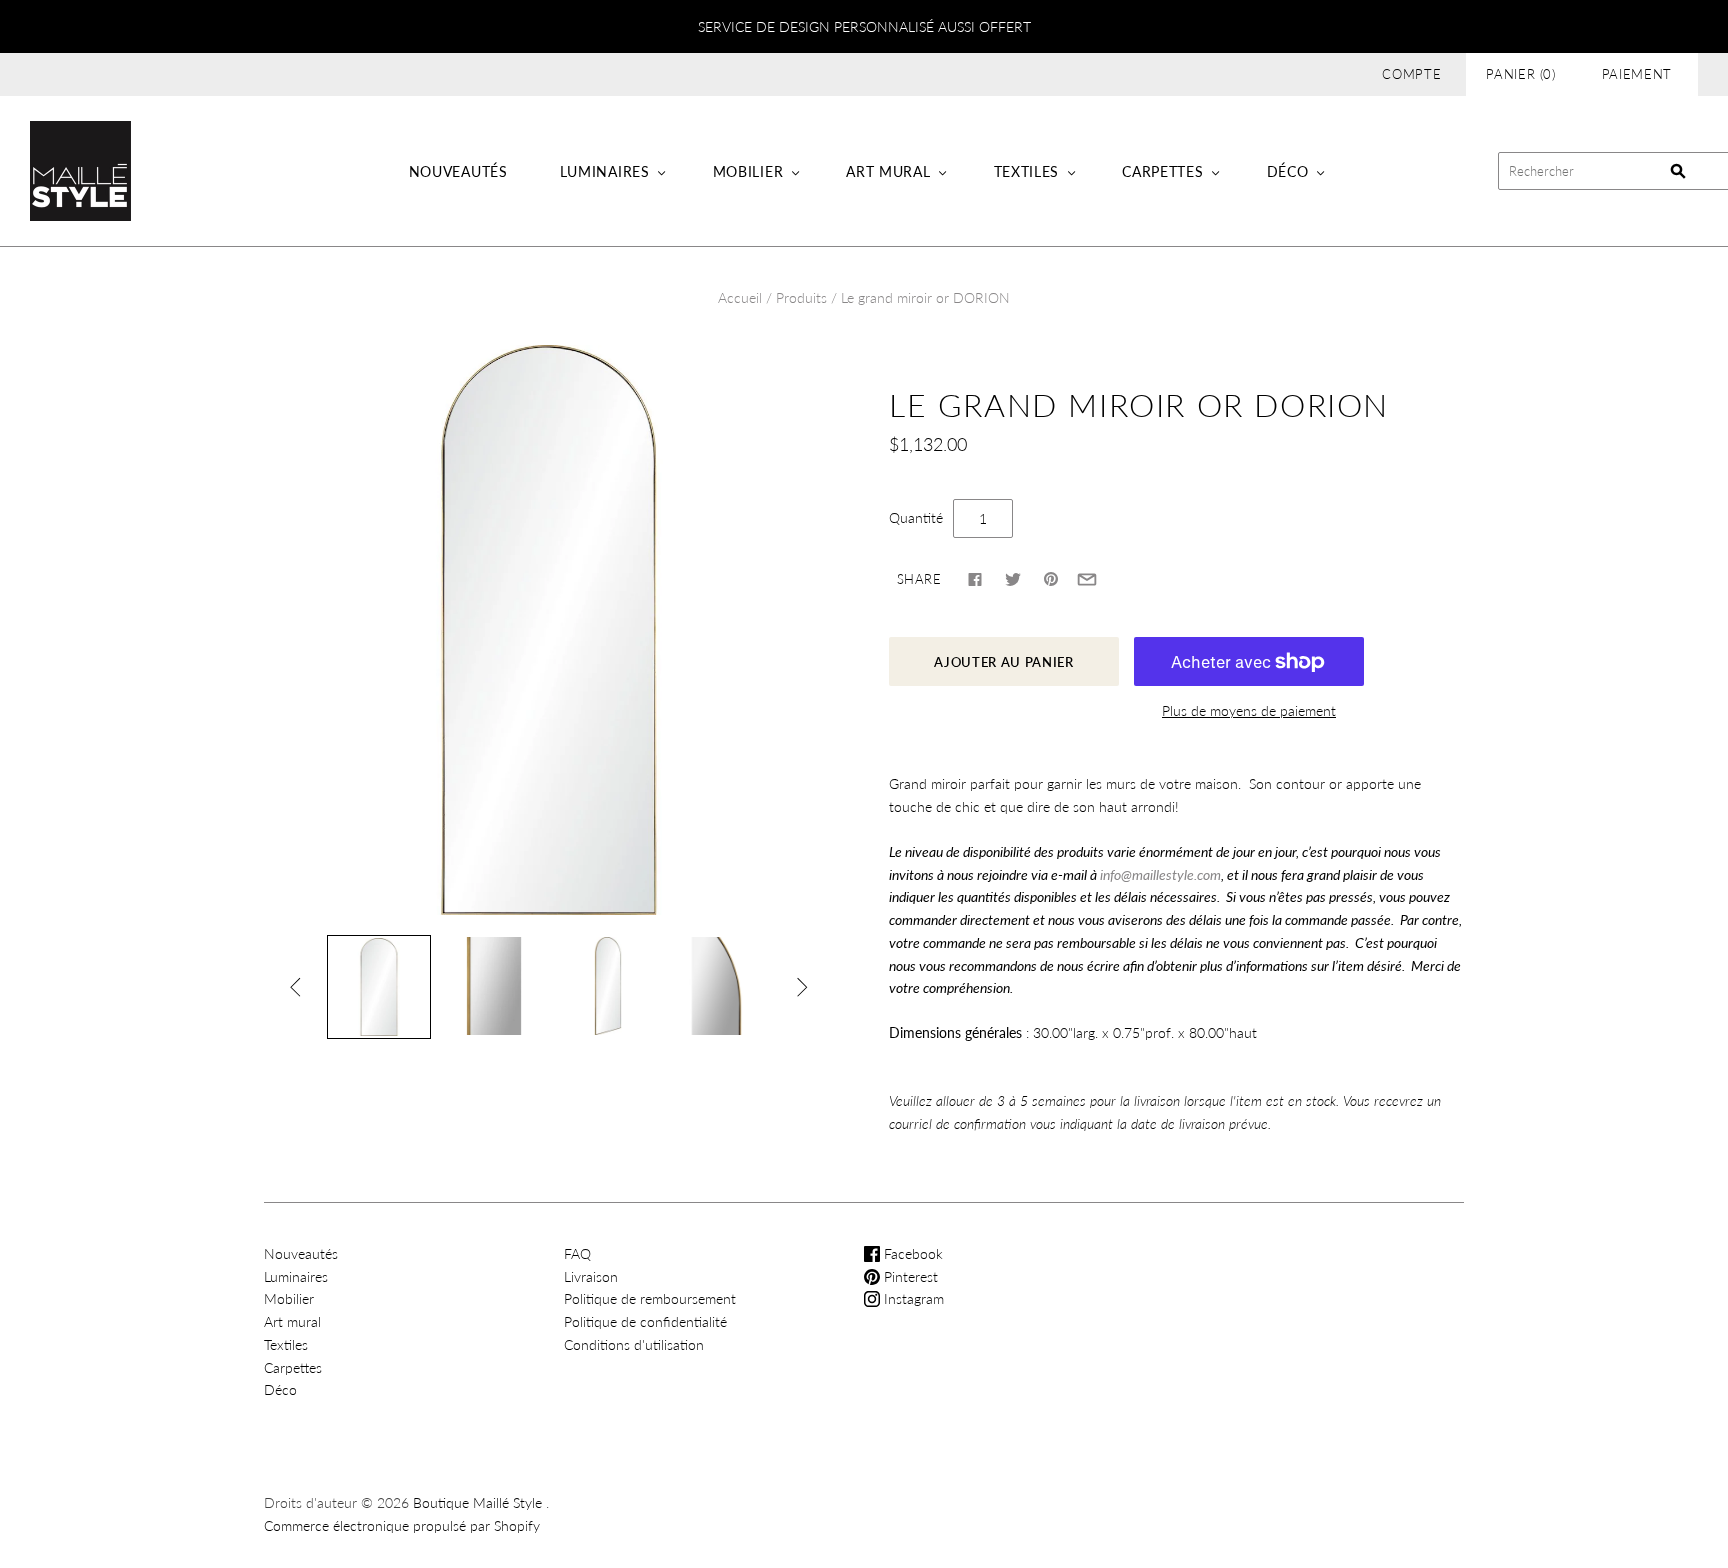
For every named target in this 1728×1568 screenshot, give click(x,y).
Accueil (740, 297)
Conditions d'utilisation (634, 1344)
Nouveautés (458, 171)
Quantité (916, 517)
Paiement (1637, 74)
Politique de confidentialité (645, 1321)
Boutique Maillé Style (477, 1502)
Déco (1288, 171)
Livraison (591, 1276)
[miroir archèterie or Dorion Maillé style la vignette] (379, 987)
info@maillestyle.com (1160, 874)
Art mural (888, 171)
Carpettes (1162, 171)
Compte (1411, 74)
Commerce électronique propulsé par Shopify (402, 1525)
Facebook (911, 1253)
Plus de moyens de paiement (1249, 710)
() (1521, 74)
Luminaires (605, 171)
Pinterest (909, 1276)
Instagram (912, 1298)
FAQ (577, 1253)
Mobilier (748, 171)
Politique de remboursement (650, 1298)
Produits (801, 297)
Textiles (1027, 171)
